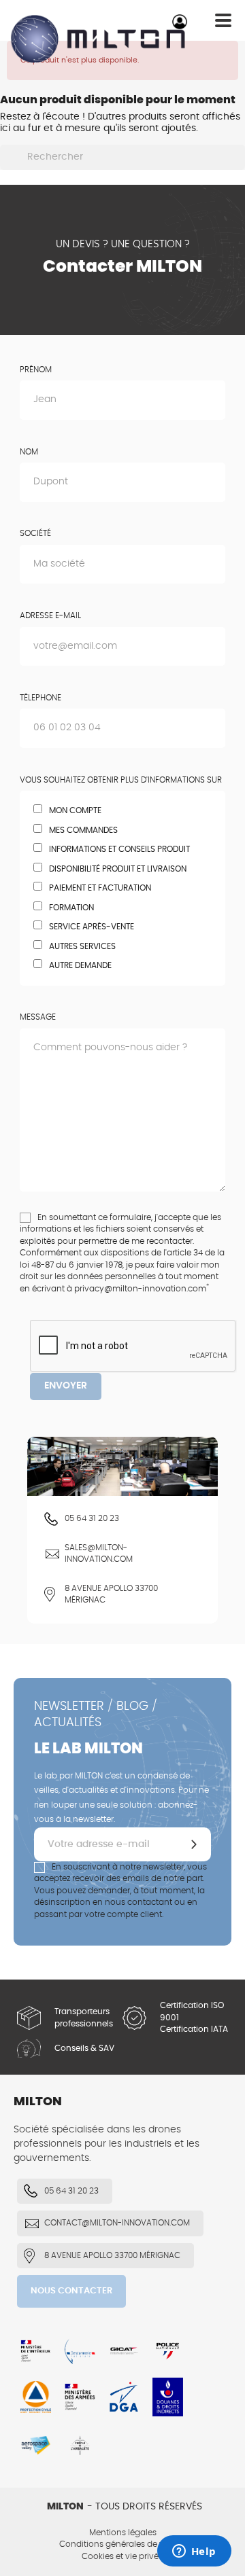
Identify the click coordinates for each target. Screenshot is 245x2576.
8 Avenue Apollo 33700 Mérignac (111, 1594)
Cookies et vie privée (122, 2556)
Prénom (36, 370)
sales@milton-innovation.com (99, 1554)
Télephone (40, 698)
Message (38, 1017)
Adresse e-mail (50, 615)
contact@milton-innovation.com (117, 2223)
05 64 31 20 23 (92, 1518)
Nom (29, 452)
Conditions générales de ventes (122, 2544)
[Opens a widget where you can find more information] (194, 2552)
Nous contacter (71, 2291)
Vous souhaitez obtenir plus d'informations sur (121, 780)
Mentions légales (123, 2533)
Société (35, 533)
